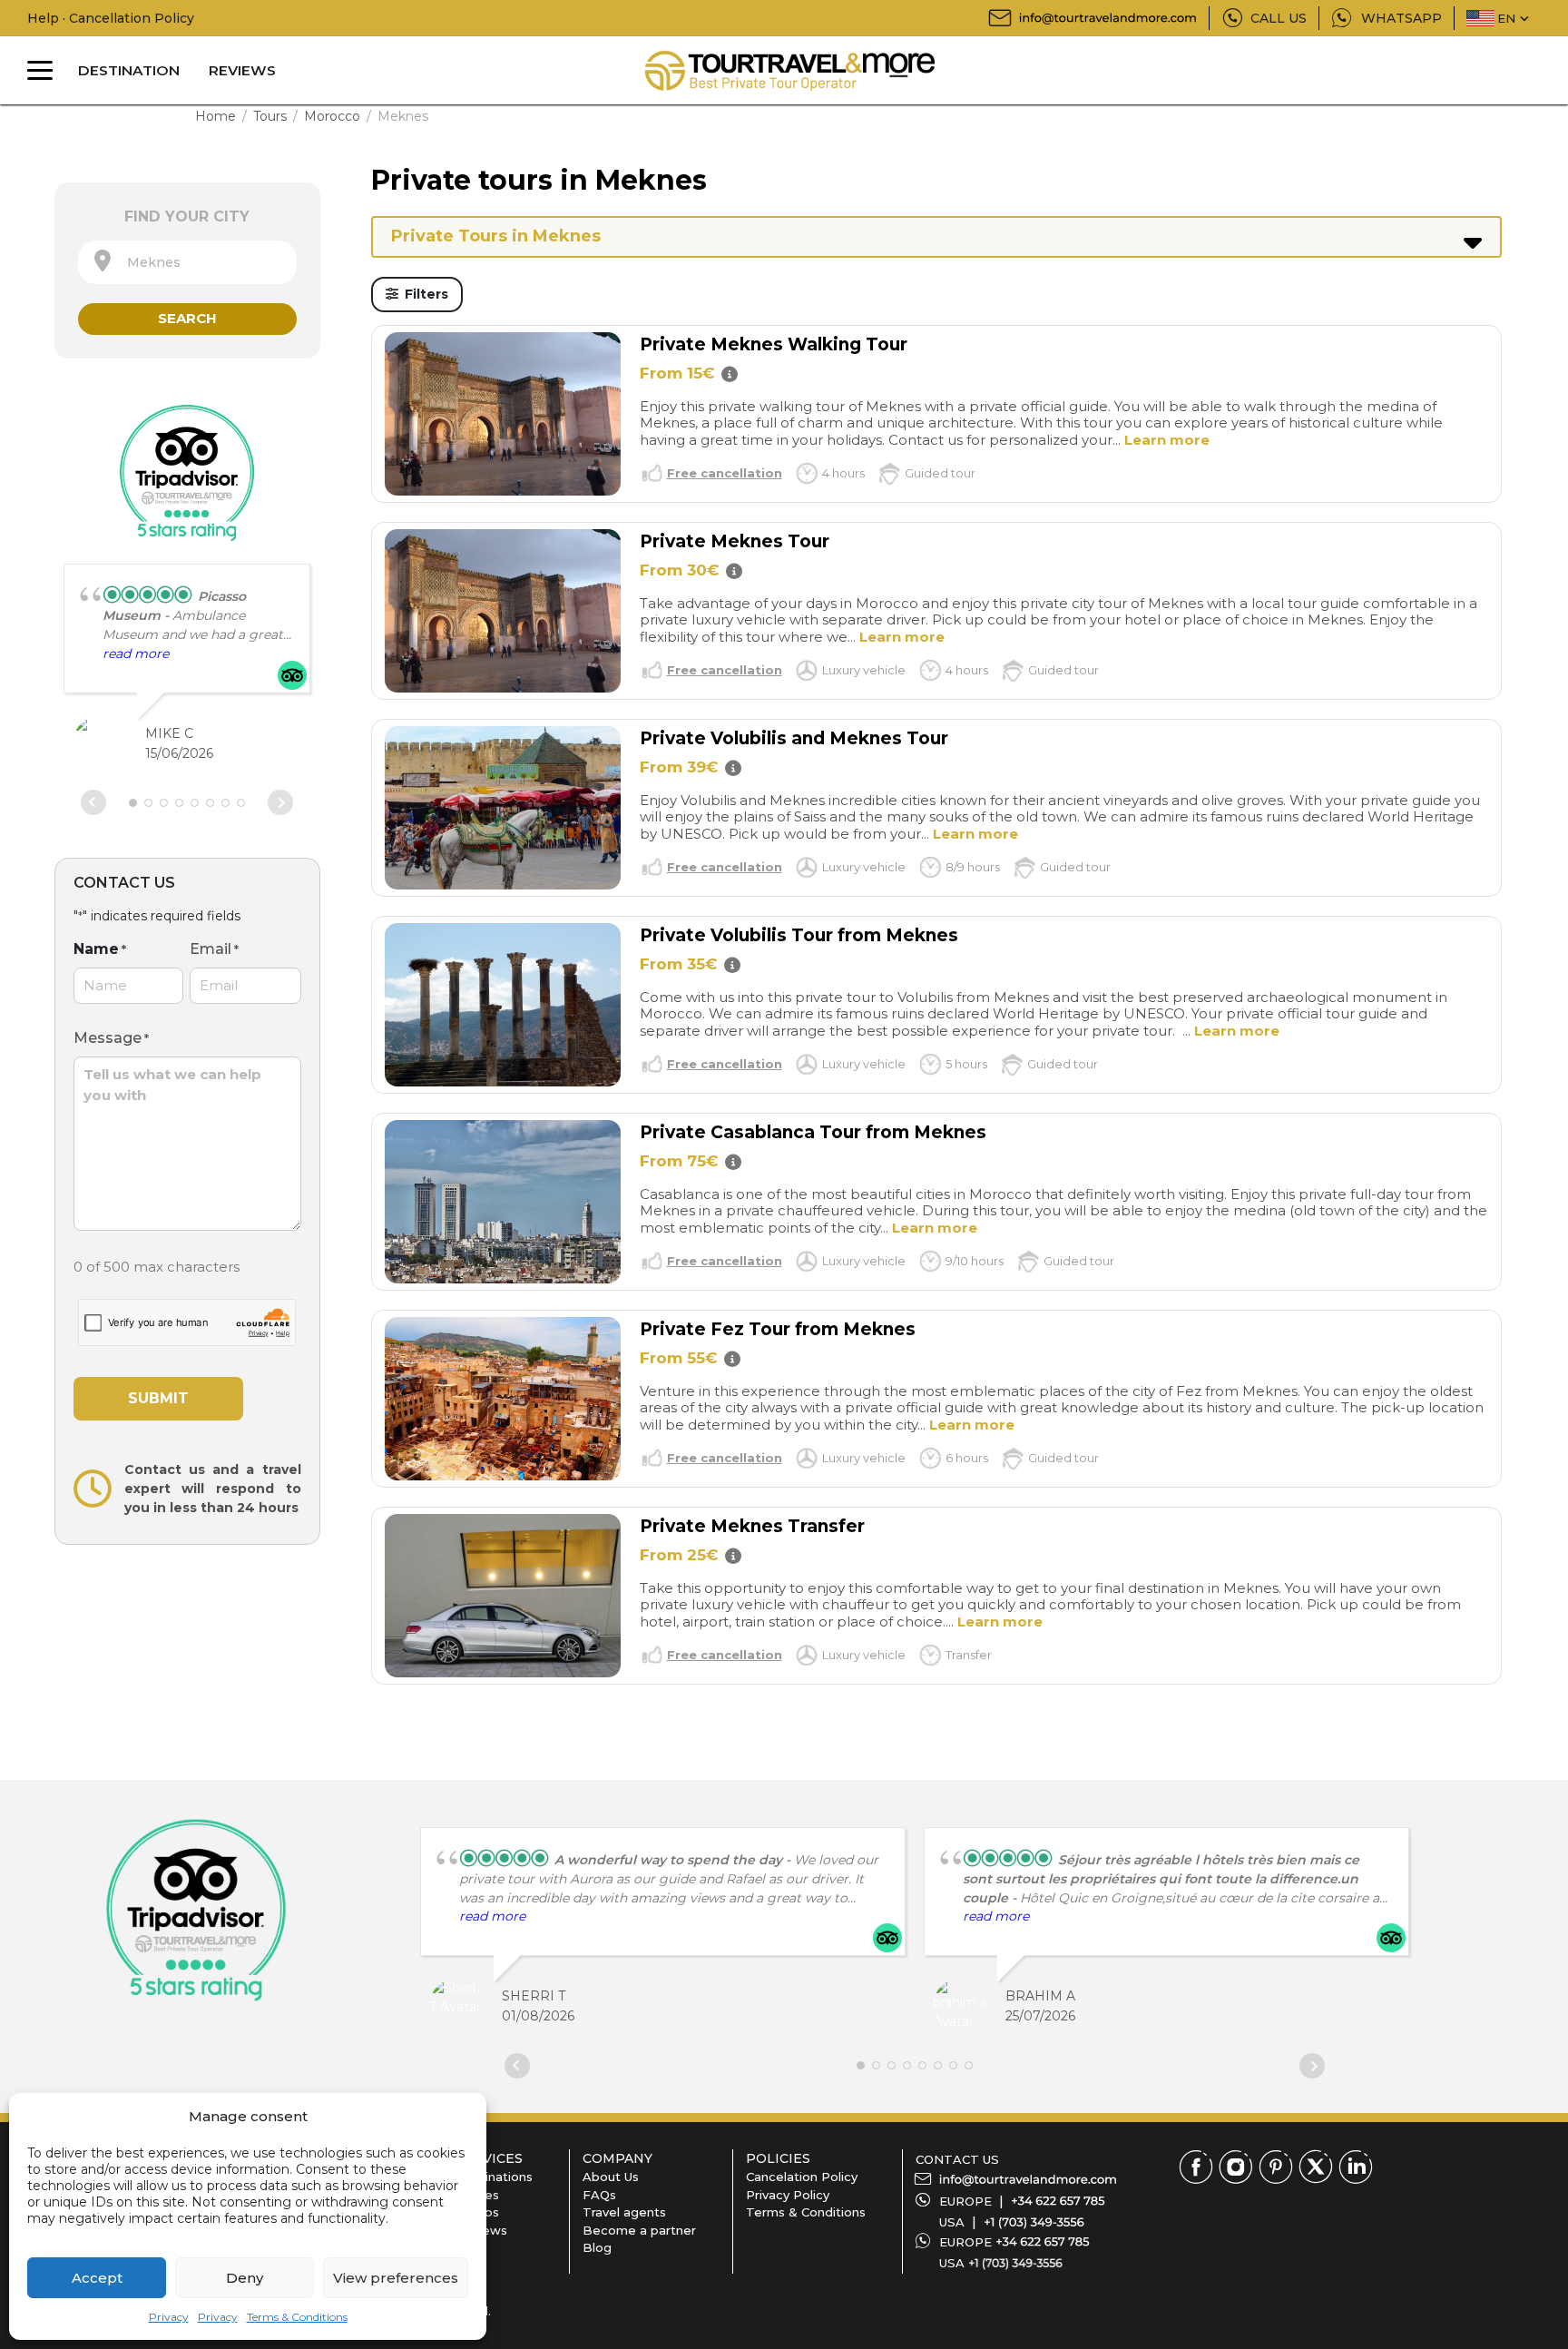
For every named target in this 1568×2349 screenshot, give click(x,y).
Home (216, 116)
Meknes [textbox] (148, 262)
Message (111, 1038)
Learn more (1167, 440)
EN (1506, 18)
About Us (611, 2177)
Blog (597, 2247)
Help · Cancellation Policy (111, 18)
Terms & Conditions (297, 2317)
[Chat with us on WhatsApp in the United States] (1015, 2263)
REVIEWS (242, 70)
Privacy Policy (788, 2195)
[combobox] (187, 262)
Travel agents (624, 2212)
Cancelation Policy (802, 2177)
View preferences (396, 2278)
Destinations (494, 2177)
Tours (270, 116)
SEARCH (187, 318)
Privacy (169, 2317)
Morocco (332, 116)
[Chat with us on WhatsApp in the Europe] (1043, 2242)
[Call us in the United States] (1034, 2222)
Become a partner (639, 2230)
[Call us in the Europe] (1058, 2201)
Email (214, 949)
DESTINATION (129, 70)
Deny (245, 2278)
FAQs (599, 2195)
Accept (97, 2278)
